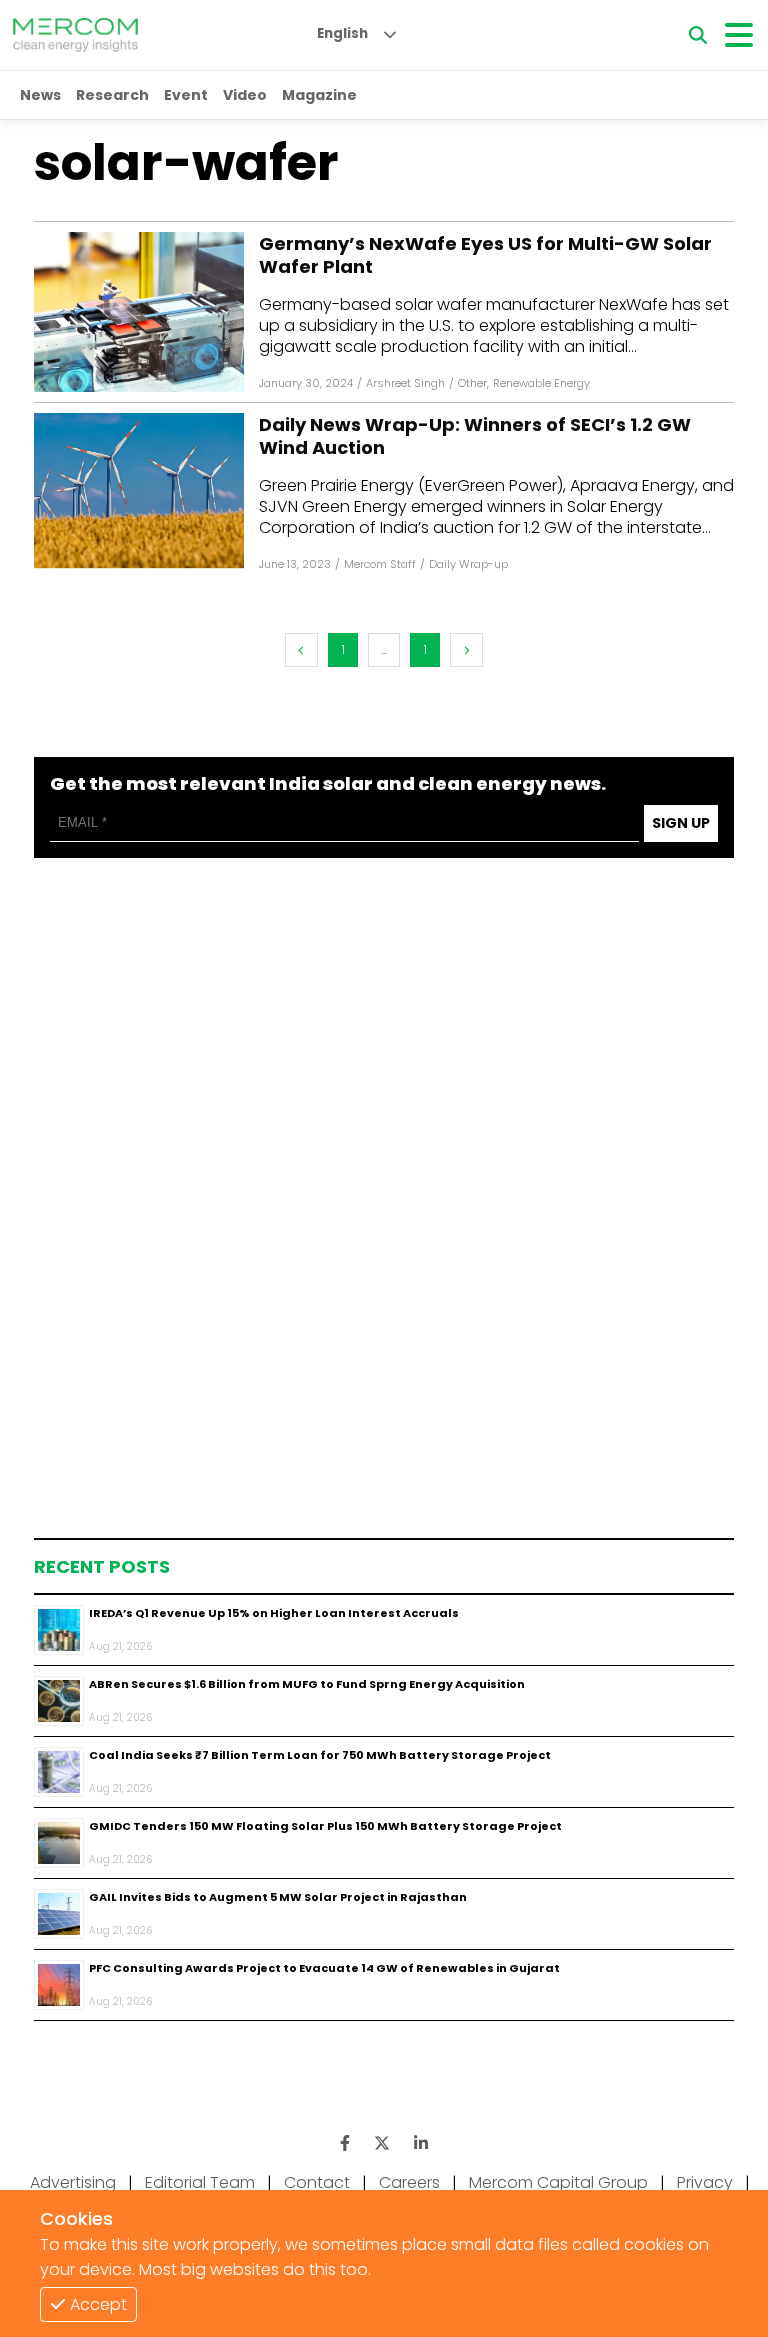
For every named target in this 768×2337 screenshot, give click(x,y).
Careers (409, 2182)
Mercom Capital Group (558, 2182)
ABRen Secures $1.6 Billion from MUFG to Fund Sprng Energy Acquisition (307, 1684)
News (40, 95)
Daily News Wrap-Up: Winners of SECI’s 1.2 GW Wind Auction (475, 436)
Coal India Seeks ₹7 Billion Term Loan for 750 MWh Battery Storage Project (320, 1755)
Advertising (73, 2182)
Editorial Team (200, 2182)
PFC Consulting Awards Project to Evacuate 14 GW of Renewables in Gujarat (324, 1968)
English (342, 33)
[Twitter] (382, 2143)
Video (245, 95)
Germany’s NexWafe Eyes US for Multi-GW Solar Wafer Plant (485, 255)
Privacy (705, 2182)
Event (186, 95)
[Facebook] (139, 312)
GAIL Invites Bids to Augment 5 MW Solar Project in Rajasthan (278, 1897)
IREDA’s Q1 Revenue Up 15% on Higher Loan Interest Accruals (274, 1613)
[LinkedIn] (421, 2143)
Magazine (319, 95)
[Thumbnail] (59, 1630)
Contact (317, 2182)
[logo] (75, 35)
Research (112, 95)
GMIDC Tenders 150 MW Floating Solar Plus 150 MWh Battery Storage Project (325, 1826)
